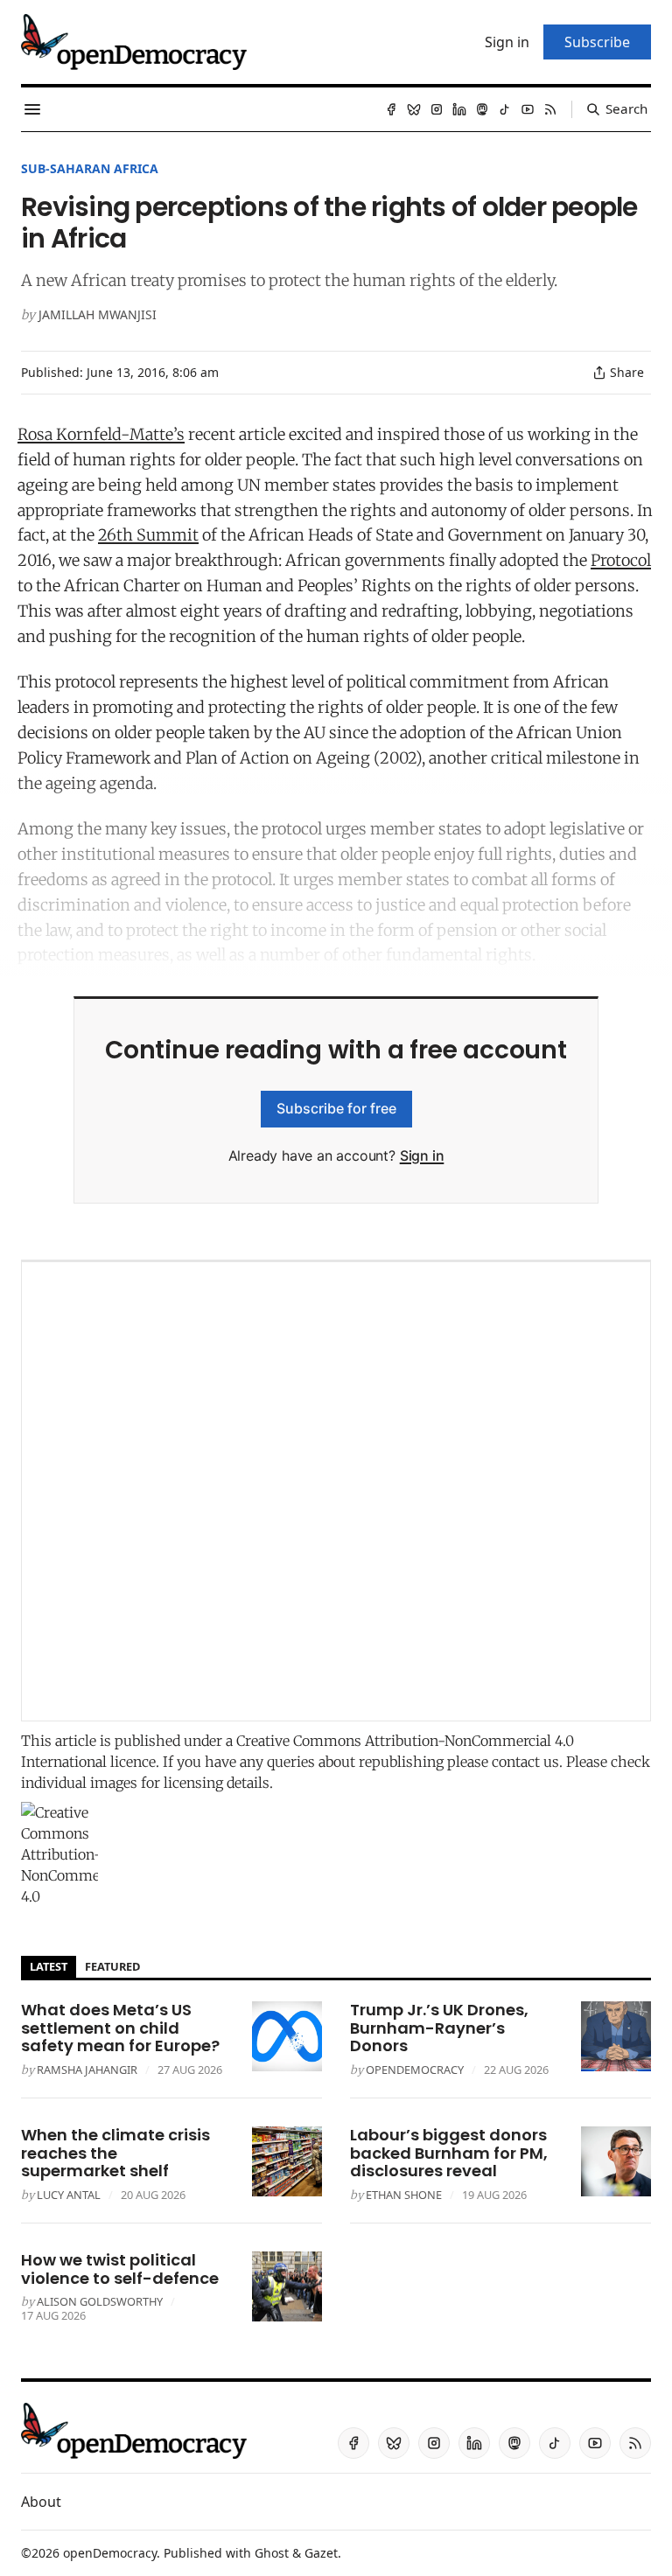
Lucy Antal (69, 2195)
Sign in (422, 1155)
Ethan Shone (404, 2195)
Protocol (621, 560)
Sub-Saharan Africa (90, 168)
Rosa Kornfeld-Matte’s (101, 434)
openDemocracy (415, 2070)
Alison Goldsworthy (100, 2301)
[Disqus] (336, 1491)
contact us (525, 1762)
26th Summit (148, 535)
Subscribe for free (336, 1108)
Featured (112, 1966)
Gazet (321, 2553)
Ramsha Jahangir (87, 2070)
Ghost (272, 2553)
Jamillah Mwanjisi (98, 314)
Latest (49, 1966)
